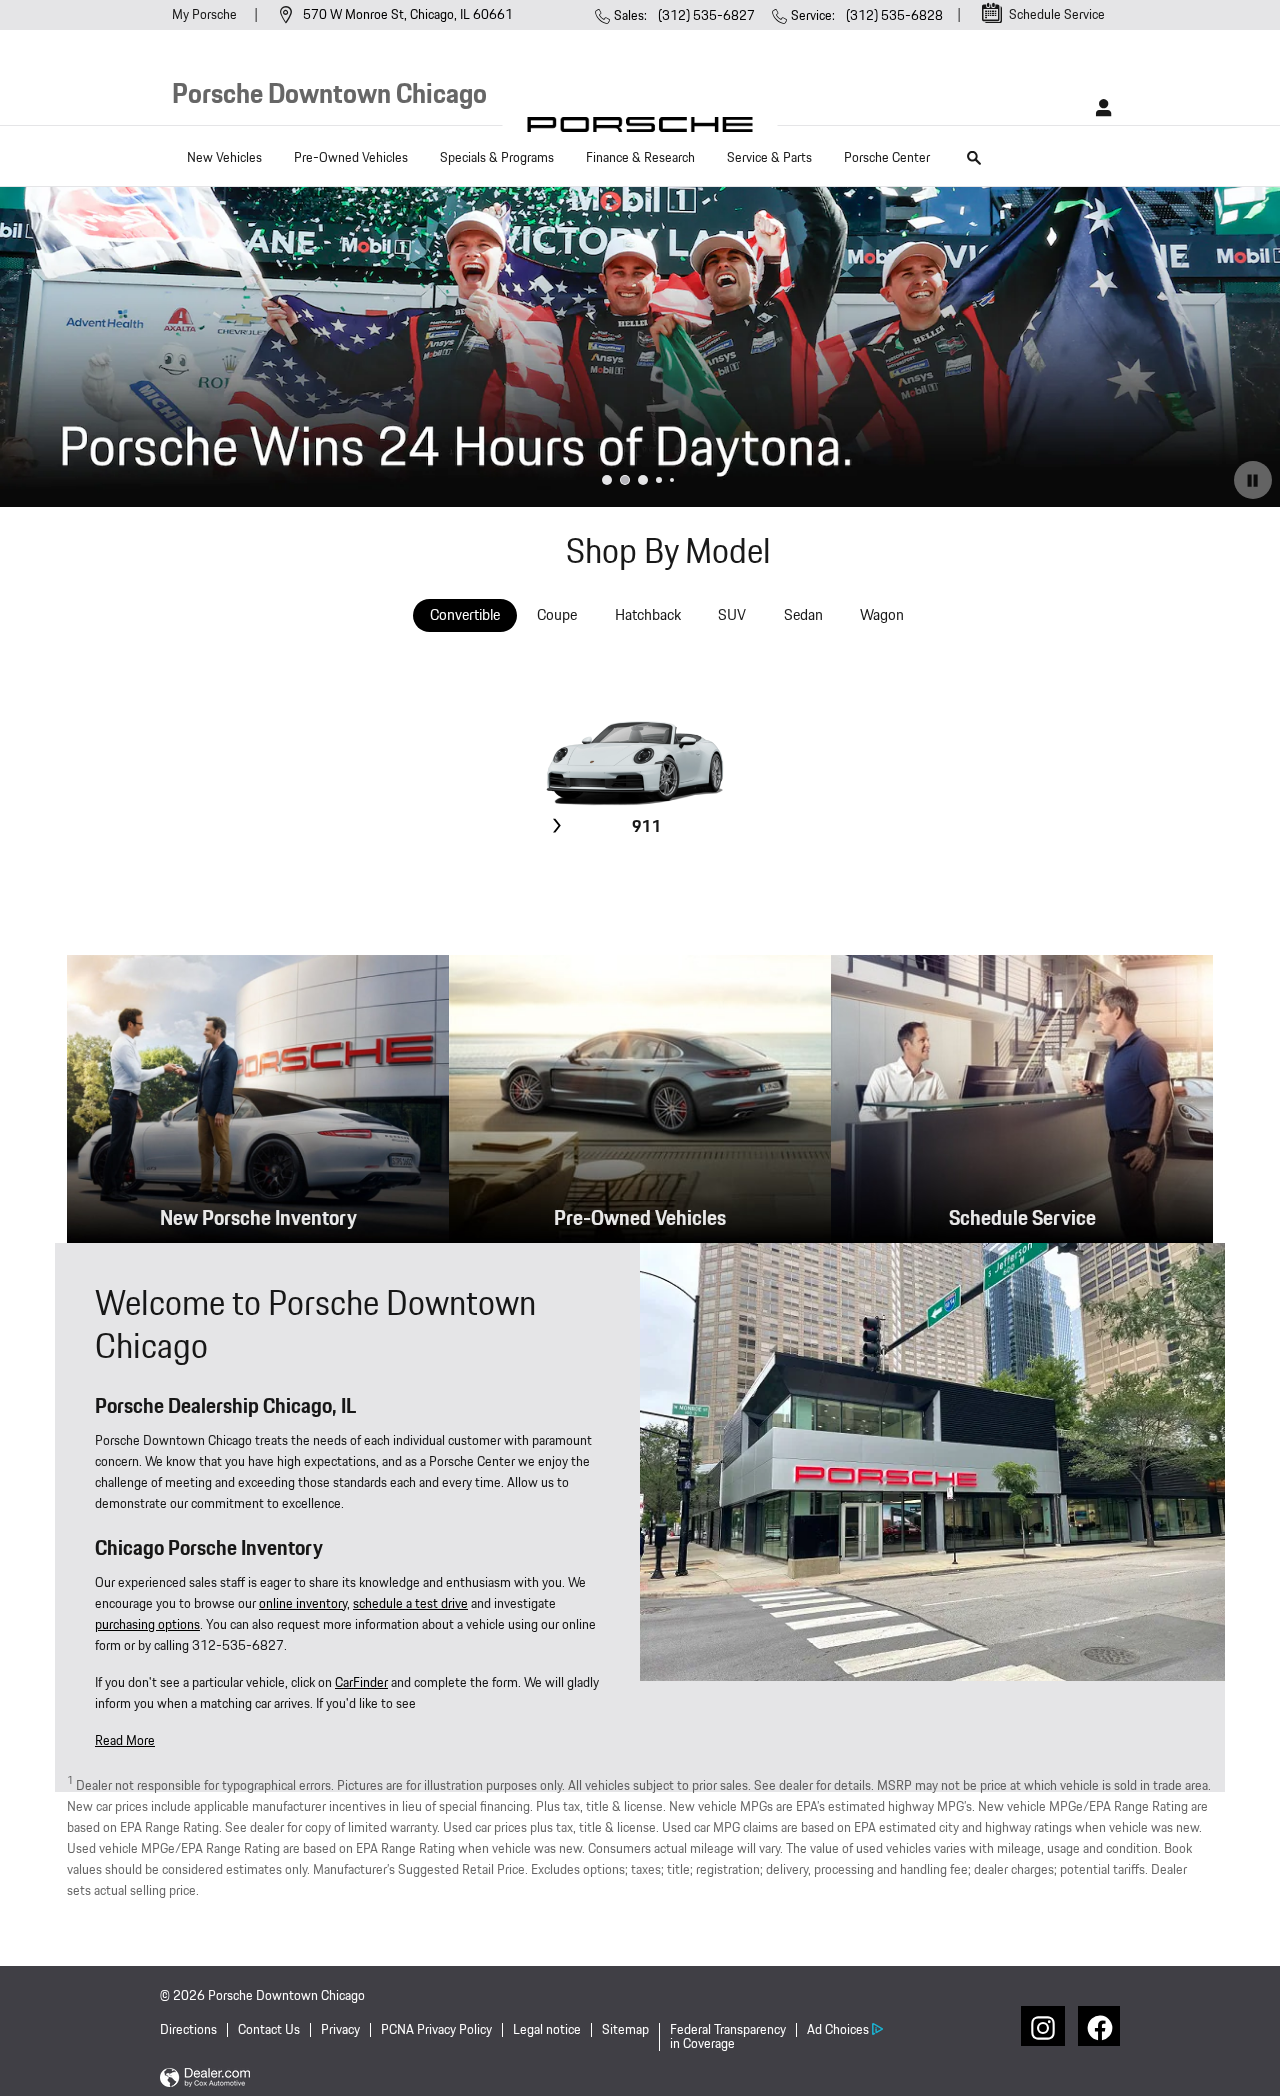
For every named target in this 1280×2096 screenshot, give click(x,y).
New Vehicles (224, 158)
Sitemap (625, 2030)
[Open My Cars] (1098, 108)
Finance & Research (640, 158)
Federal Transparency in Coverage (728, 2037)
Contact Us (269, 2030)
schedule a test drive (410, 1604)
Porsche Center (887, 158)
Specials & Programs (497, 158)
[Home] (640, 129)
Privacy (340, 2030)
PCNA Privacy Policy (436, 2030)
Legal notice (547, 2030)
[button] (125, 1741)
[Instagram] (1041, 2026)
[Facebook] (1098, 2026)
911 (647, 827)
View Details (644, 875)
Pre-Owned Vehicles (351, 158)
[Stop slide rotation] (1253, 480)
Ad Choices (838, 2030)
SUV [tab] (732, 615)
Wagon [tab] (882, 615)
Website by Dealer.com (205, 2078)
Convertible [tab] (465, 615)
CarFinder (361, 1683)
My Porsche (206, 15)
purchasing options (147, 1625)
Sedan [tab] (803, 615)
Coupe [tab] (557, 615)
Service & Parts (769, 158)
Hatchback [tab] (648, 615)
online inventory (303, 1604)
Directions (188, 2030)
